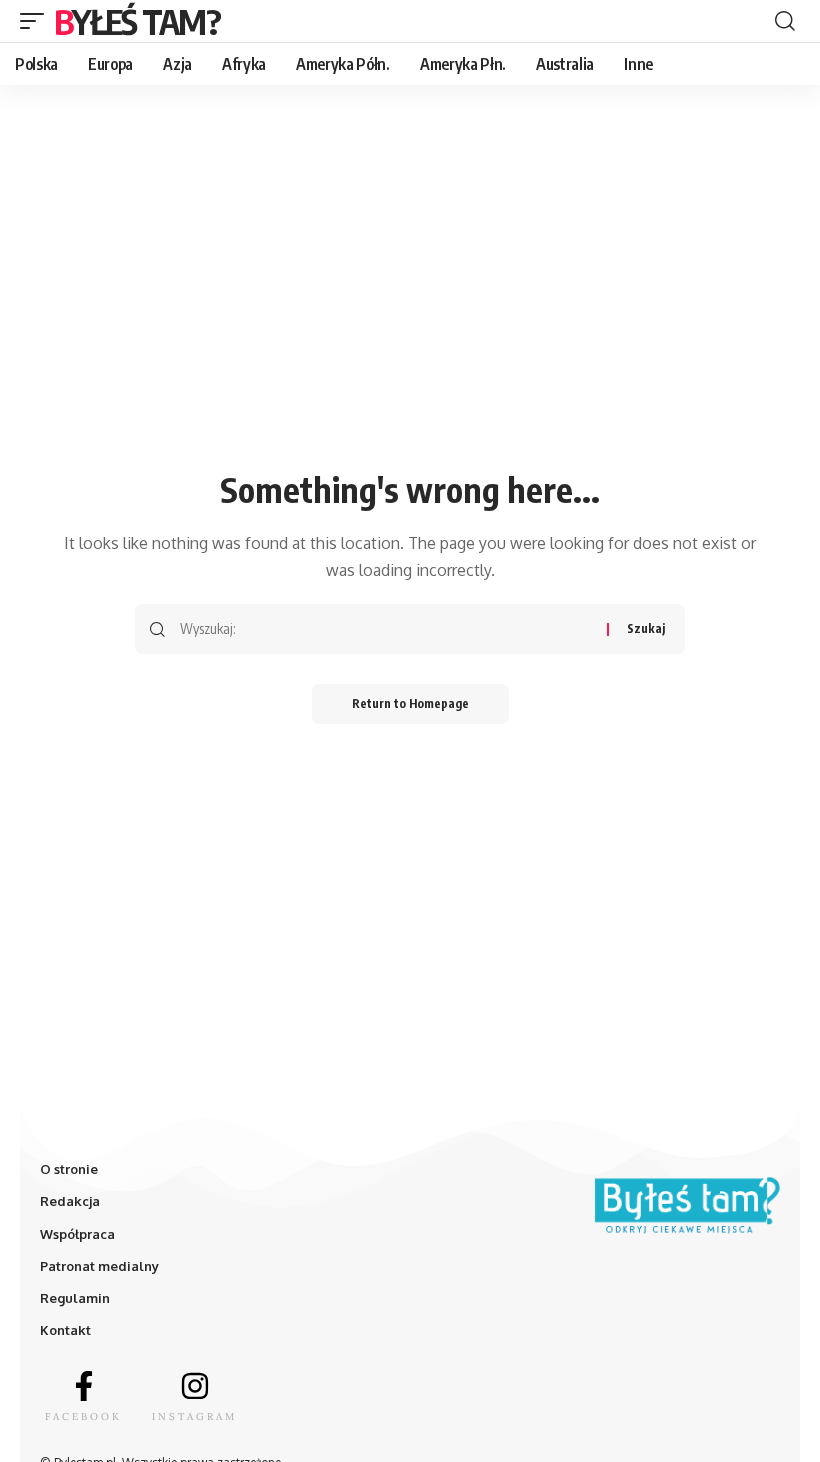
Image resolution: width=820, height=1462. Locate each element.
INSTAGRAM (194, 1416)
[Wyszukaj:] (386, 629)
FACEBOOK (83, 1416)
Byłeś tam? (137, 21)
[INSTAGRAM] (195, 1386)
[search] (785, 21)
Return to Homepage (410, 703)
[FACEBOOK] (84, 1386)
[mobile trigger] (37, 21)
